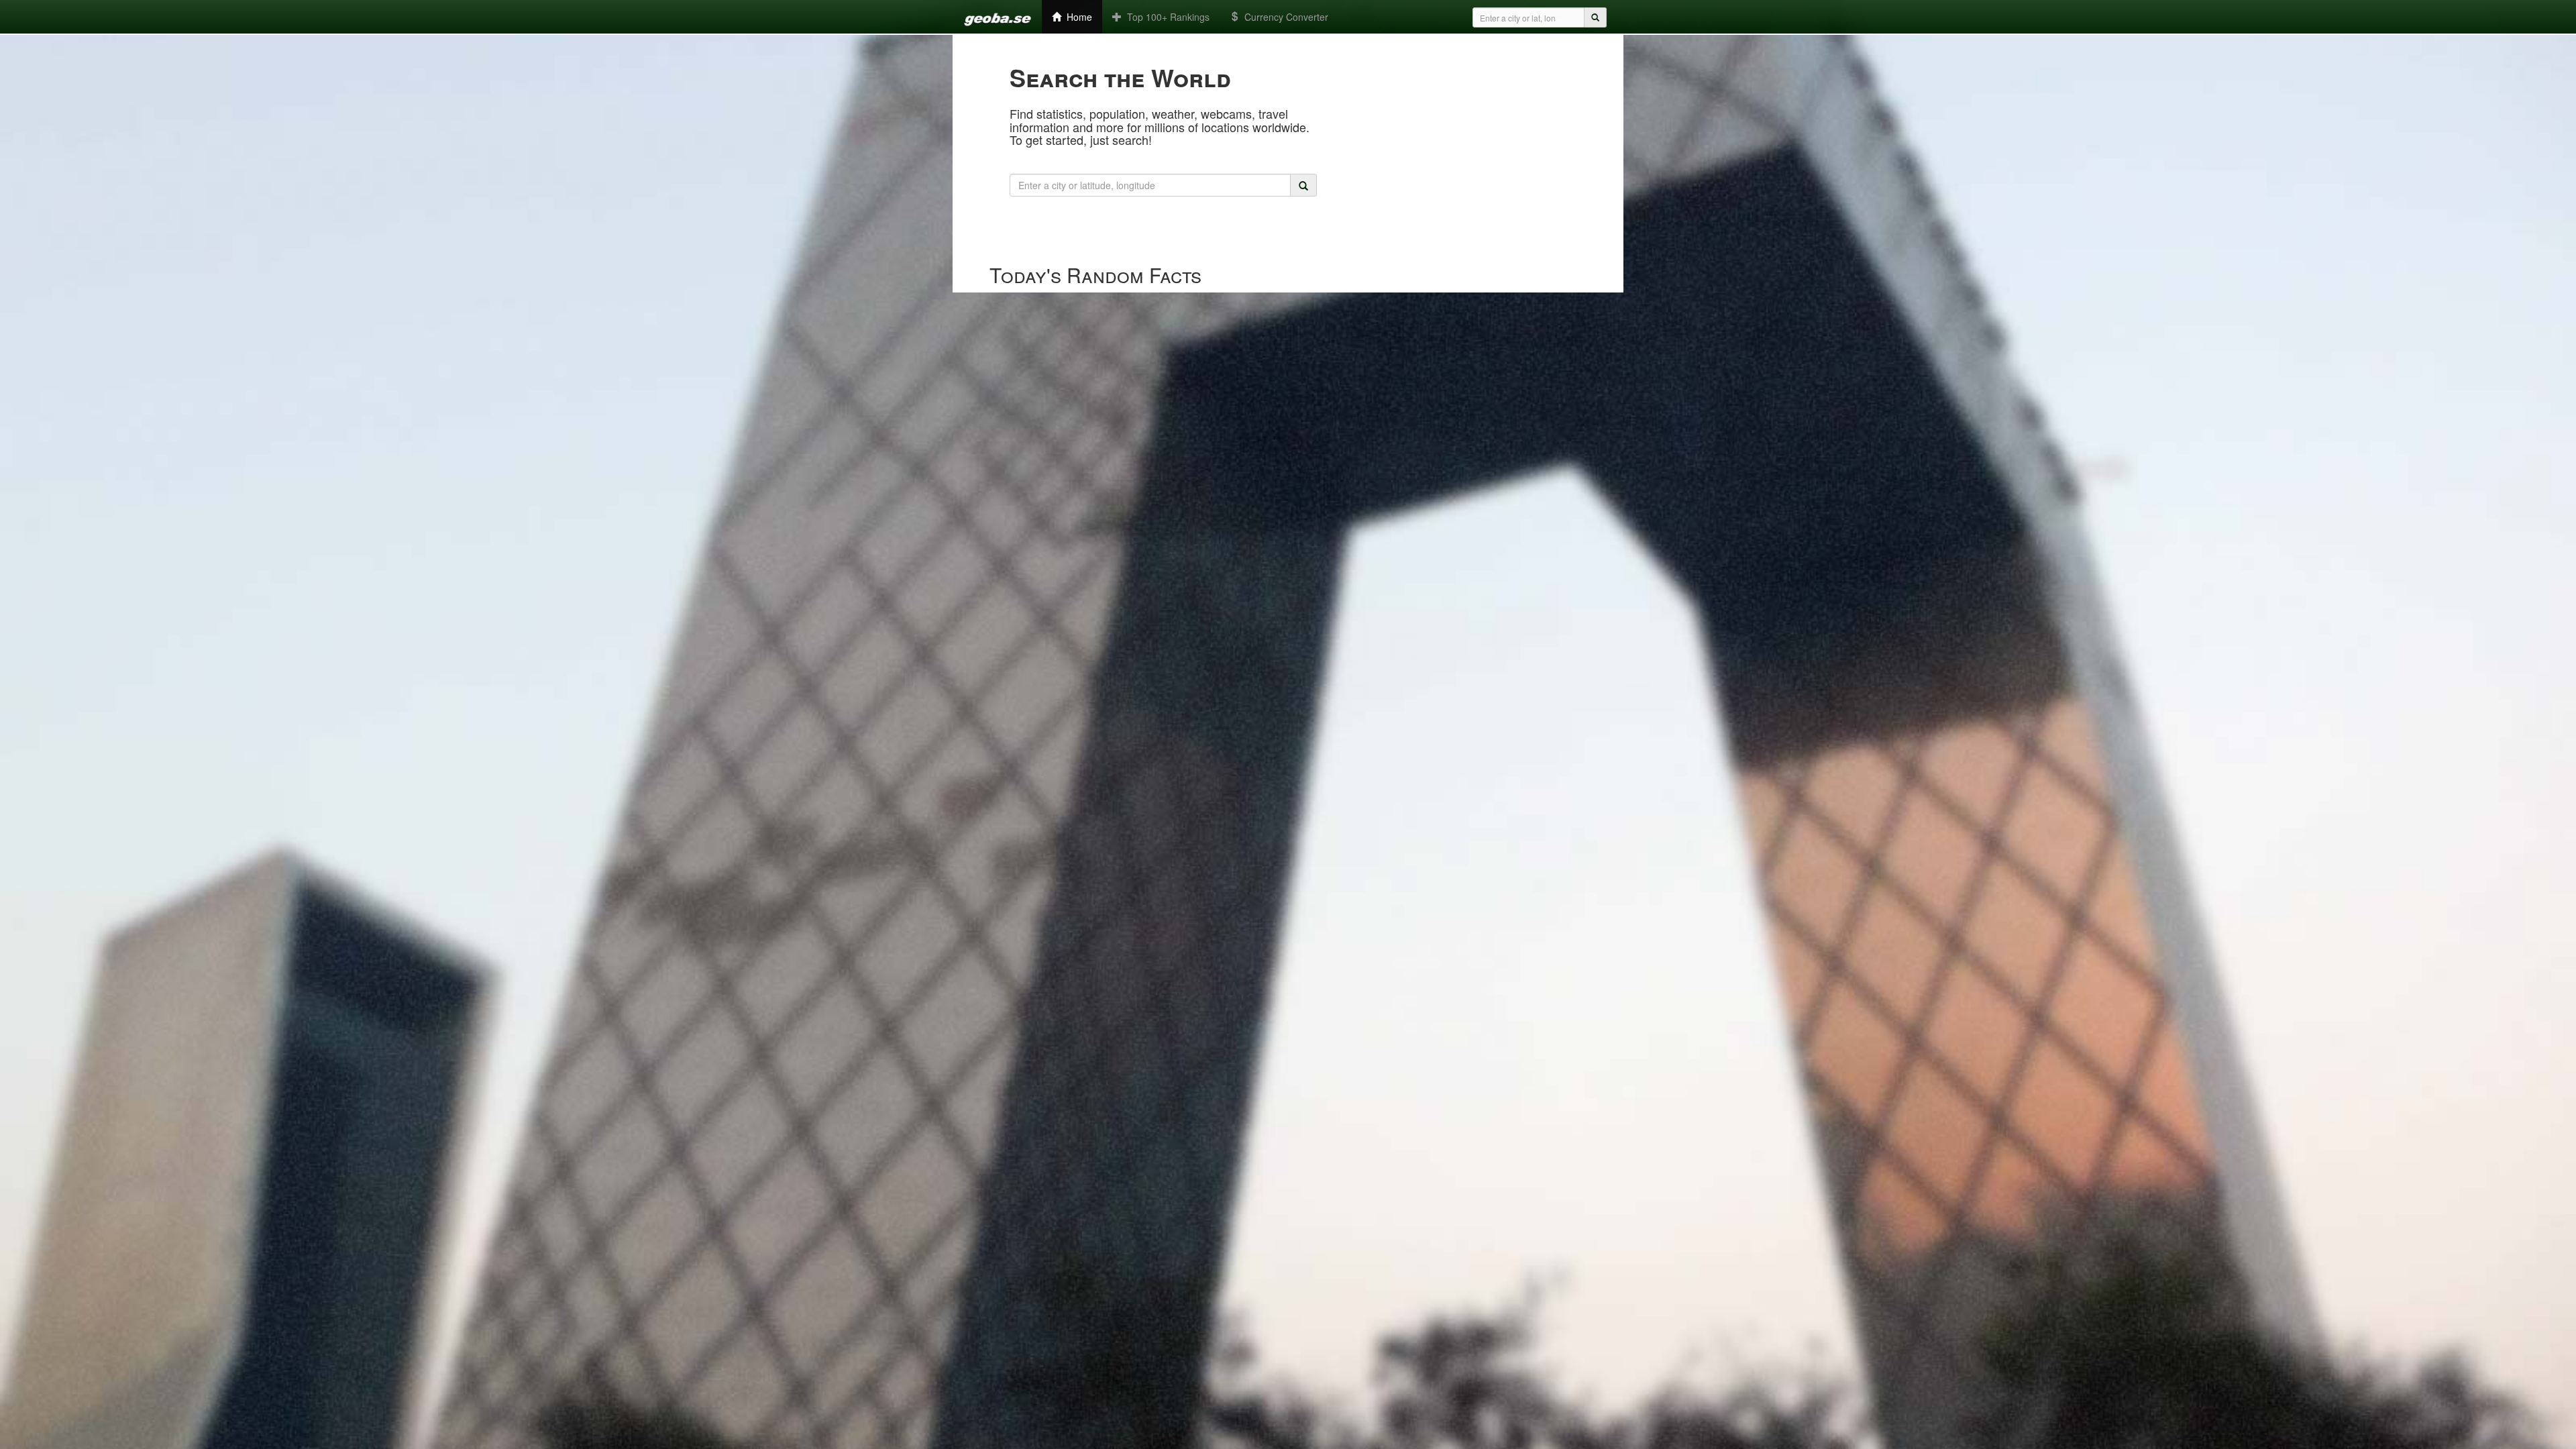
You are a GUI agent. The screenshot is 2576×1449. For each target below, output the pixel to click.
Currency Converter (1284, 17)
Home (1077, 17)
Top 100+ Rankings (1166, 17)
